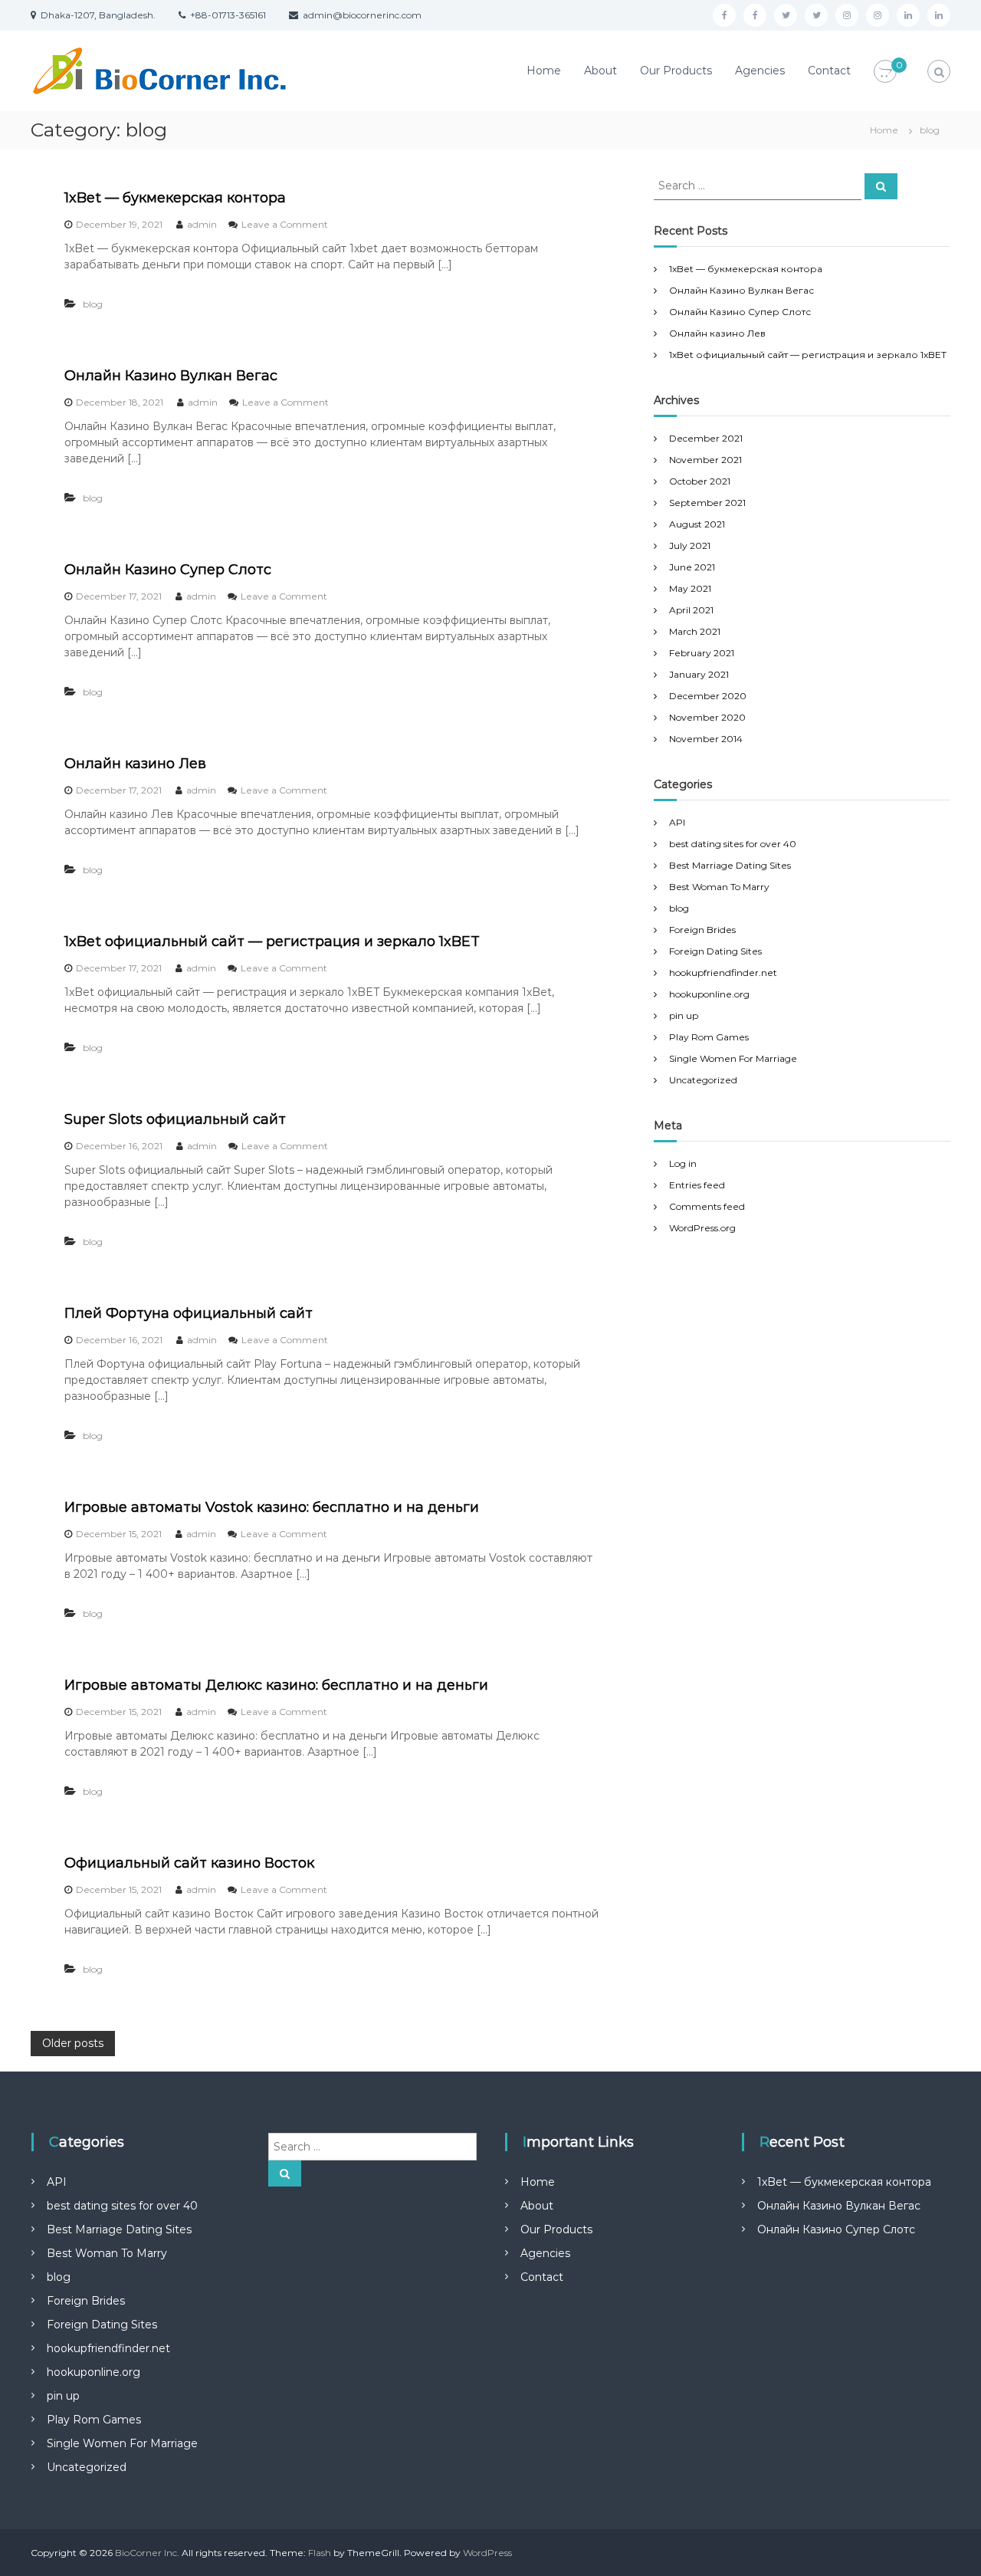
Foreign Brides (702, 930)
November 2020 (707, 717)
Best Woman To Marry (719, 887)
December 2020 (708, 696)
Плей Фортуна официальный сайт (189, 1313)
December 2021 (706, 438)
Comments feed (707, 1206)
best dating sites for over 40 (733, 844)
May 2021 (690, 588)
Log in (683, 1163)
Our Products (676, 71)
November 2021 (705, 460)
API (677, 822)
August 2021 (697, 524)
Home (544, 71)
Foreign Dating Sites (715, 951)
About (600, 71)
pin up (684, 1015)
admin (202, 224)
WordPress (487, 2553)
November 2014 (706, 739)
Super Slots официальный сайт (175, 1119)
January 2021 (699, 674)
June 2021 (692, 567)
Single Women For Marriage (733, 1058)
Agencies (760, 71)
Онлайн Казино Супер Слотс (168, 570)
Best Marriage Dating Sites (730, 865)
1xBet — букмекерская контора (175, 198)
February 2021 (702, 653)
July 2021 (690, 545)
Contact (829, 71)
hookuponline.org (709, 994)
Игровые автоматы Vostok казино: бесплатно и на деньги (272, 1507)
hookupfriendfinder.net (723, 973)
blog (93, 304)
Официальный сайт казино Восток (189, 1863)
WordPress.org (702, 1228)
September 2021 (707, 503)
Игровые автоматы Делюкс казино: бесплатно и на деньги (276, 1685)
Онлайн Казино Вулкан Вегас (171, 376)
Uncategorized (703, 1080)
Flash (320, 2553)
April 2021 (691, 610)
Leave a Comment (285, 224)
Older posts (73, 2043)
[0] (885, 72)
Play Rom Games (709, 1037)
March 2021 (695, 631)
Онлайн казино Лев (135, 764)
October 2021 (700, 481)
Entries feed (697, 1185)
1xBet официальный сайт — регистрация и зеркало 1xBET (272, 941)
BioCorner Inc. (147, 2553)
